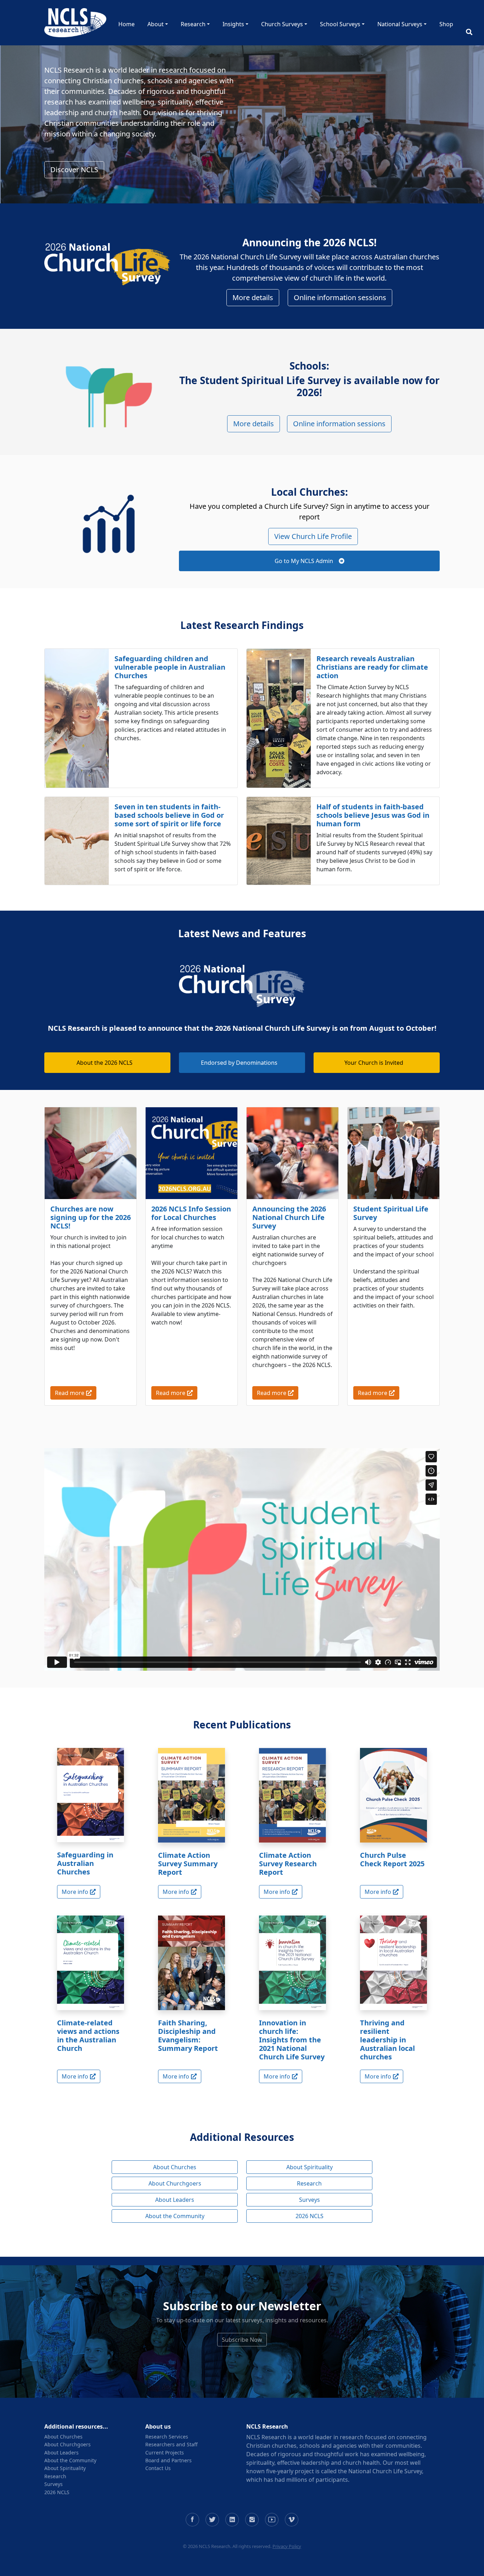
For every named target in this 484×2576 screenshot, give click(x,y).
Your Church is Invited (374, 1063)
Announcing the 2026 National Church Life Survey (289, 1217)
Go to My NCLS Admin (304, 561)
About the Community (175, 2216)
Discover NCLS (74, 170)
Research (193, 24)
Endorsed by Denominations (239, 1063)
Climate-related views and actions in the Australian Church (88, 2035)
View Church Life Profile (313, 536)
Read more (70, 1393)
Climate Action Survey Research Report (288, 1864)
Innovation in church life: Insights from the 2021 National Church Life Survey (292, 2040)
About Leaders (175, 2200)
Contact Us (158, 2468)
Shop (446, 24)
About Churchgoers (175, 2183)
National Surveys (400, 24)
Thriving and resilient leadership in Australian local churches (387, 2040)
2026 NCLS (309, 2216)
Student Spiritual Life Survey (391, 1213)
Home (126, 24)
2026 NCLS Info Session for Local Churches (191, 1213)
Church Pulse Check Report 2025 (392, 1859)
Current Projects (165, 2453)
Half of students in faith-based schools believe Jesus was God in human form (373, 815)
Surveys (309, 2200)
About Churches (175, 2167)
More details (253, 297)
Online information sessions (340, 297)
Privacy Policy (287, 2546)
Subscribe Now (242, 2340)
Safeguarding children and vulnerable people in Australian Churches (170, 667)
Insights (233, 24)
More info (75, 1892)
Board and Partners (168, 2460)
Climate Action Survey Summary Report (188, 1864)
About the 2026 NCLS (105, 1063)
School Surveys (340, 24)
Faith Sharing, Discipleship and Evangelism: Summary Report (188, 2035)
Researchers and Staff (171, 2444)
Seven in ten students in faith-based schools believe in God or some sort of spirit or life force (169, 815)
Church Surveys (282, 24)
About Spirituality (309, 2167)
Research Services (167, 2437)
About (156, 24)
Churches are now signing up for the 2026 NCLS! (91, 1217)
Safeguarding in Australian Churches (85, 1863)
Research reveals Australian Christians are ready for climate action (372, 667)
